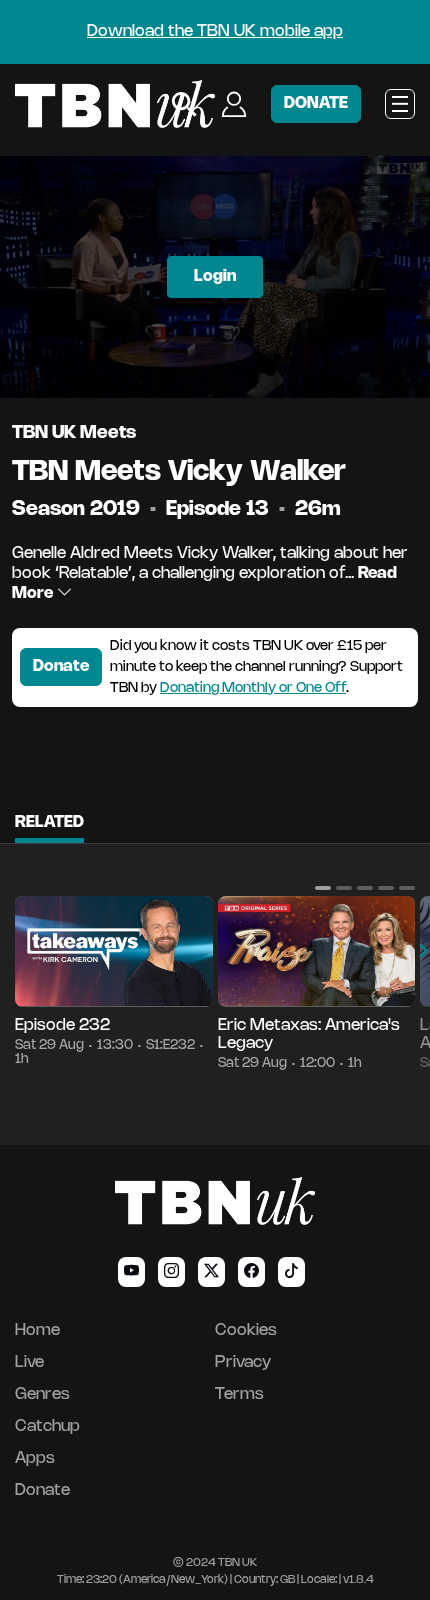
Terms (239, 1394)
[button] (323, 888)
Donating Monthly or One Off (253, 688)
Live (29, 1362)
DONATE (316, 103)
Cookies (246, 1330)
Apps (35, 1458)
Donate (61, 666)
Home (37, 1330)
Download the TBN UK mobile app (215, 31)
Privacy (243, 1362)
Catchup (47, 1426)
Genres (42, 1394)
